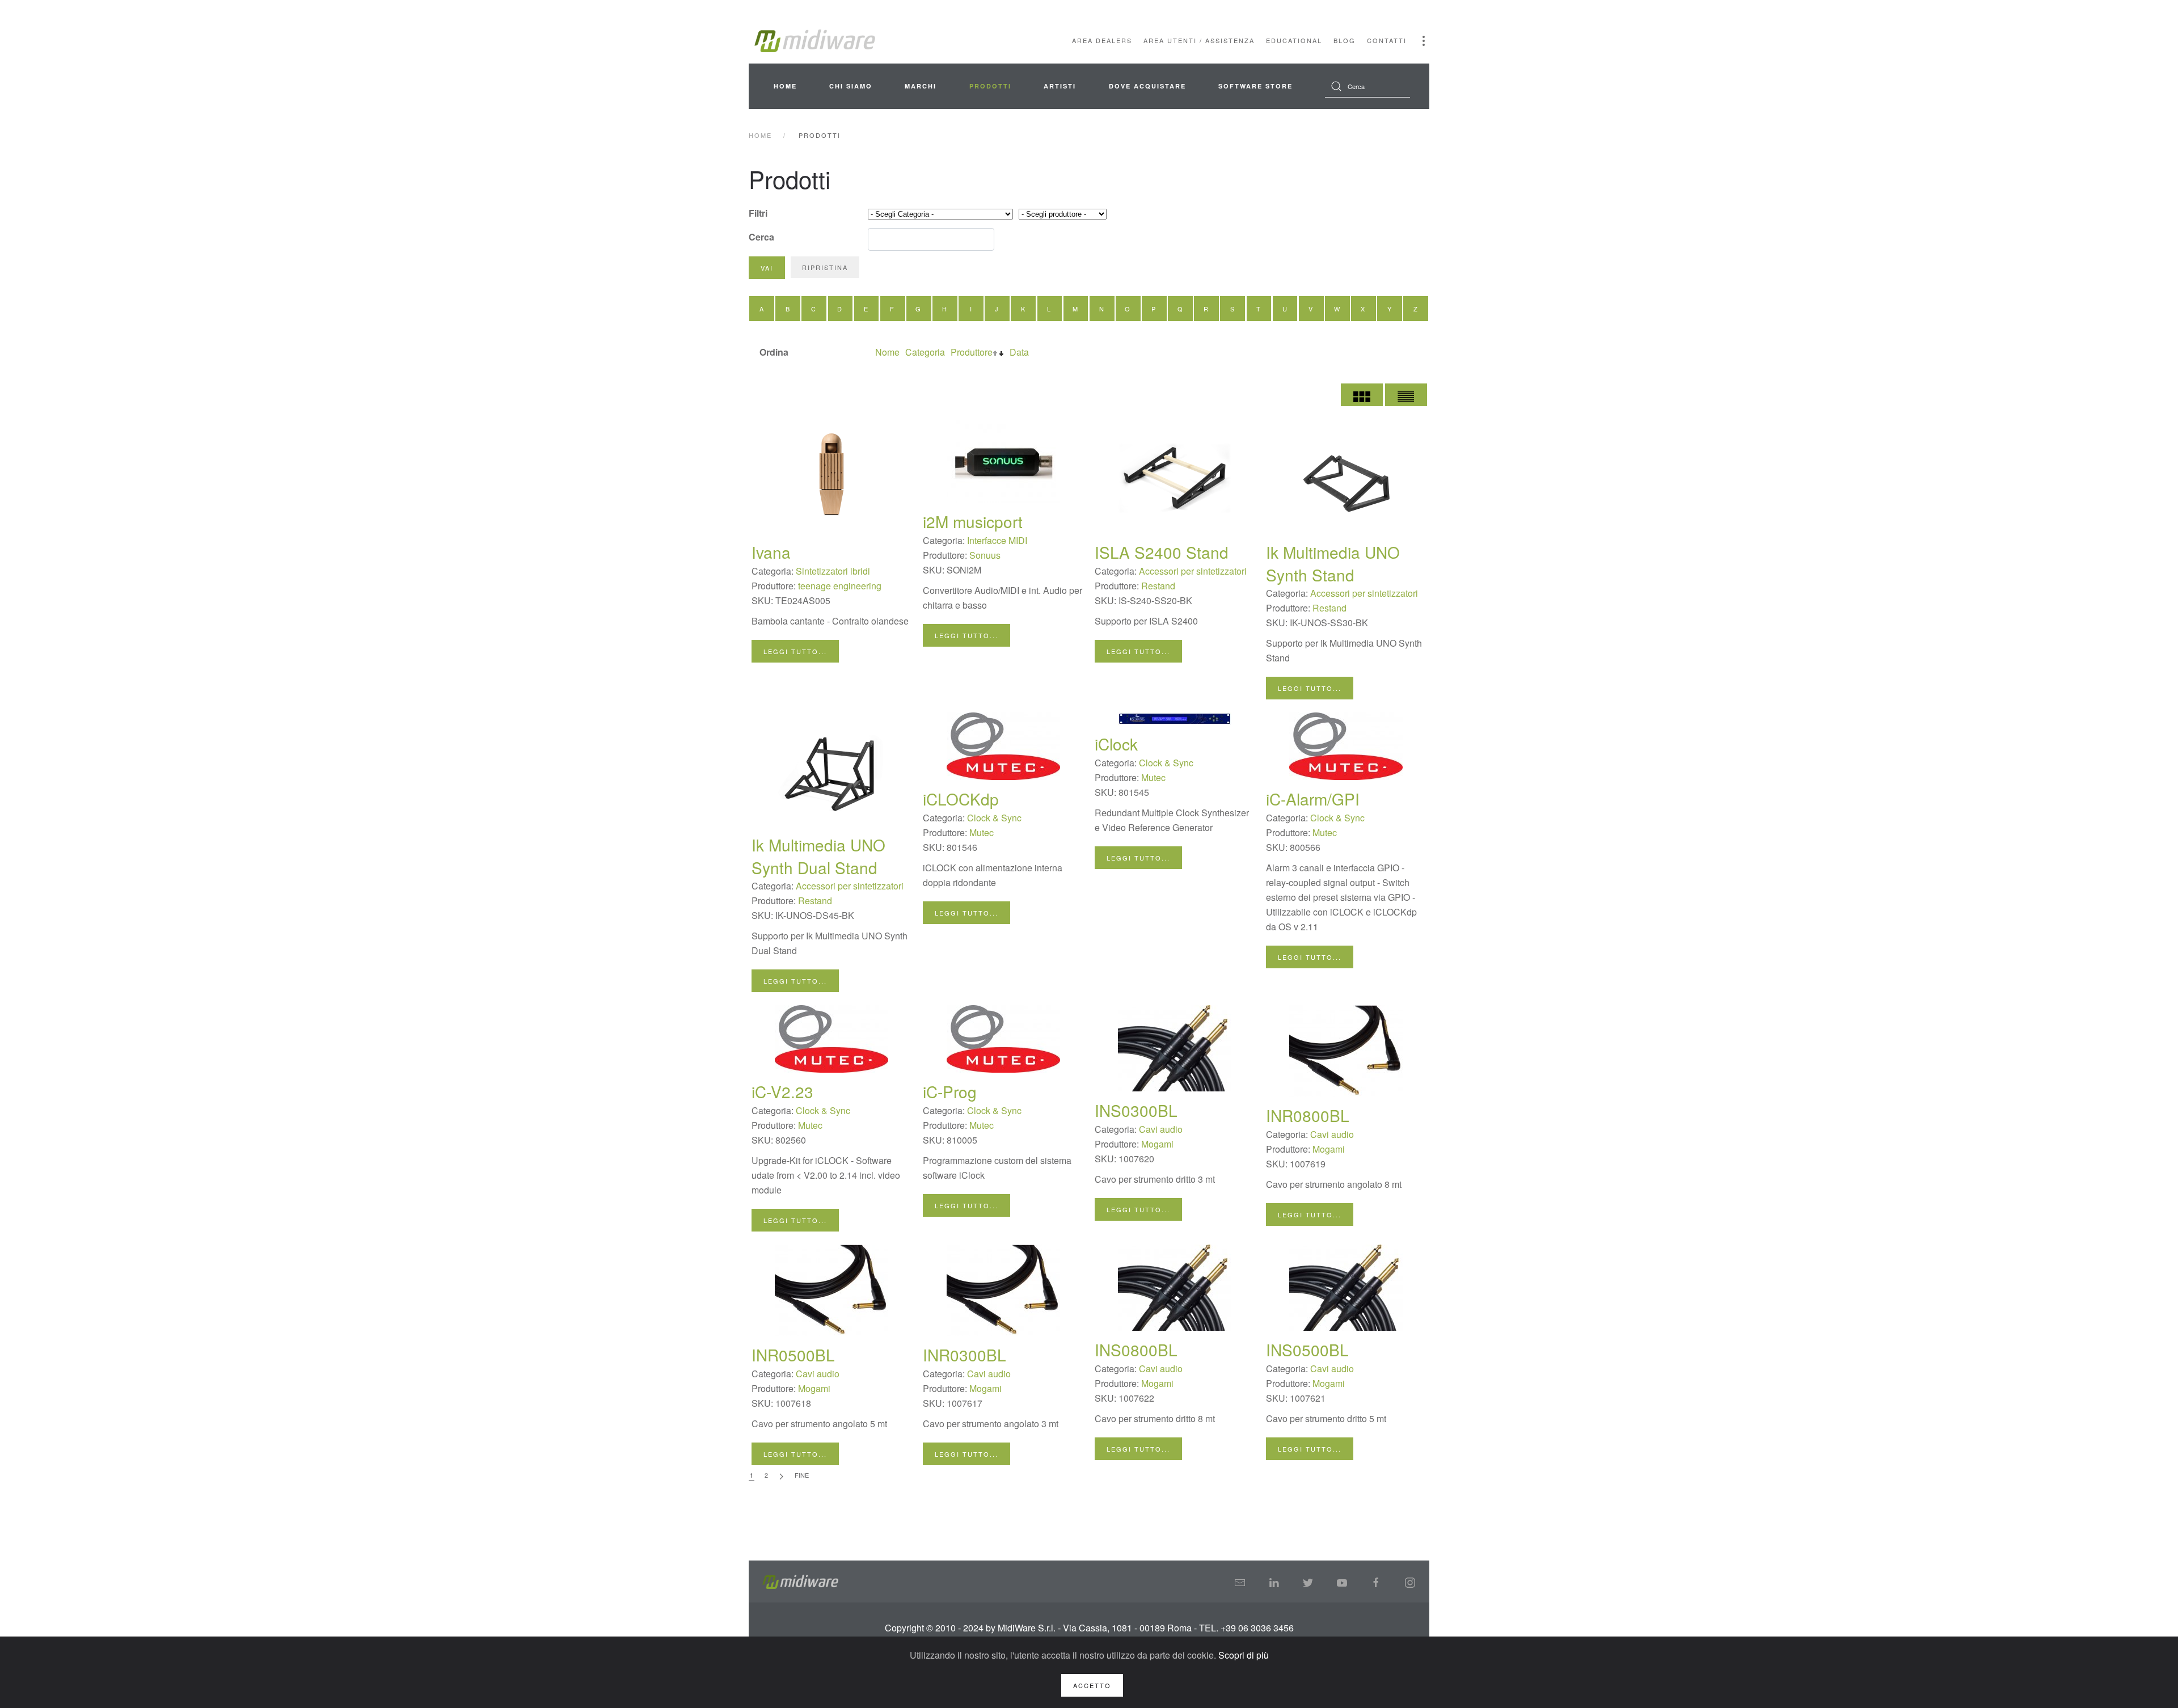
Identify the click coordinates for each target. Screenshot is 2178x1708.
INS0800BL (1136, 1349)
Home (785, 86)
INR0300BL (965, 1355)
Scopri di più (1244, 1655)
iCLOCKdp (961, 799)
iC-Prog (950, 1091)
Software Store (1255, 86)
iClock (1116, 744)
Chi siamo (851, 86)
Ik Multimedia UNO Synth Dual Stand (818, 856)
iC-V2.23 (782, 1091)
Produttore (972, 352)
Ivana (771, 552)
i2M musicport (973, 521)
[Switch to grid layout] (1362, 395)
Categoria (925, 352)
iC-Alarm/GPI (1313, 799)
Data (1019, 352)
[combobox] (1367, 86)
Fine (802, 1475)
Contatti (1387, 40)
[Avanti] (781, 1476)
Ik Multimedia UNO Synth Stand (1333, 563)
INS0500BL (1307, 1349)
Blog (1345, 40)
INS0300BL (1136, 1110)
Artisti (1060, 86)
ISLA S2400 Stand (1162, 552)
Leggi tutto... (795, 651)
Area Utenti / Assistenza (1199, 40)
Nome (887, 352)
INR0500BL (793, 1355)
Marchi (921, 86)
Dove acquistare (1147, 86)
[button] (1424, 41)
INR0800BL (1308, 1115)
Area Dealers (1102, 40)
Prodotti (990, 86)
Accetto (1092, 1685)
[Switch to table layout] (1406, 395)
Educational (1294, 40)
